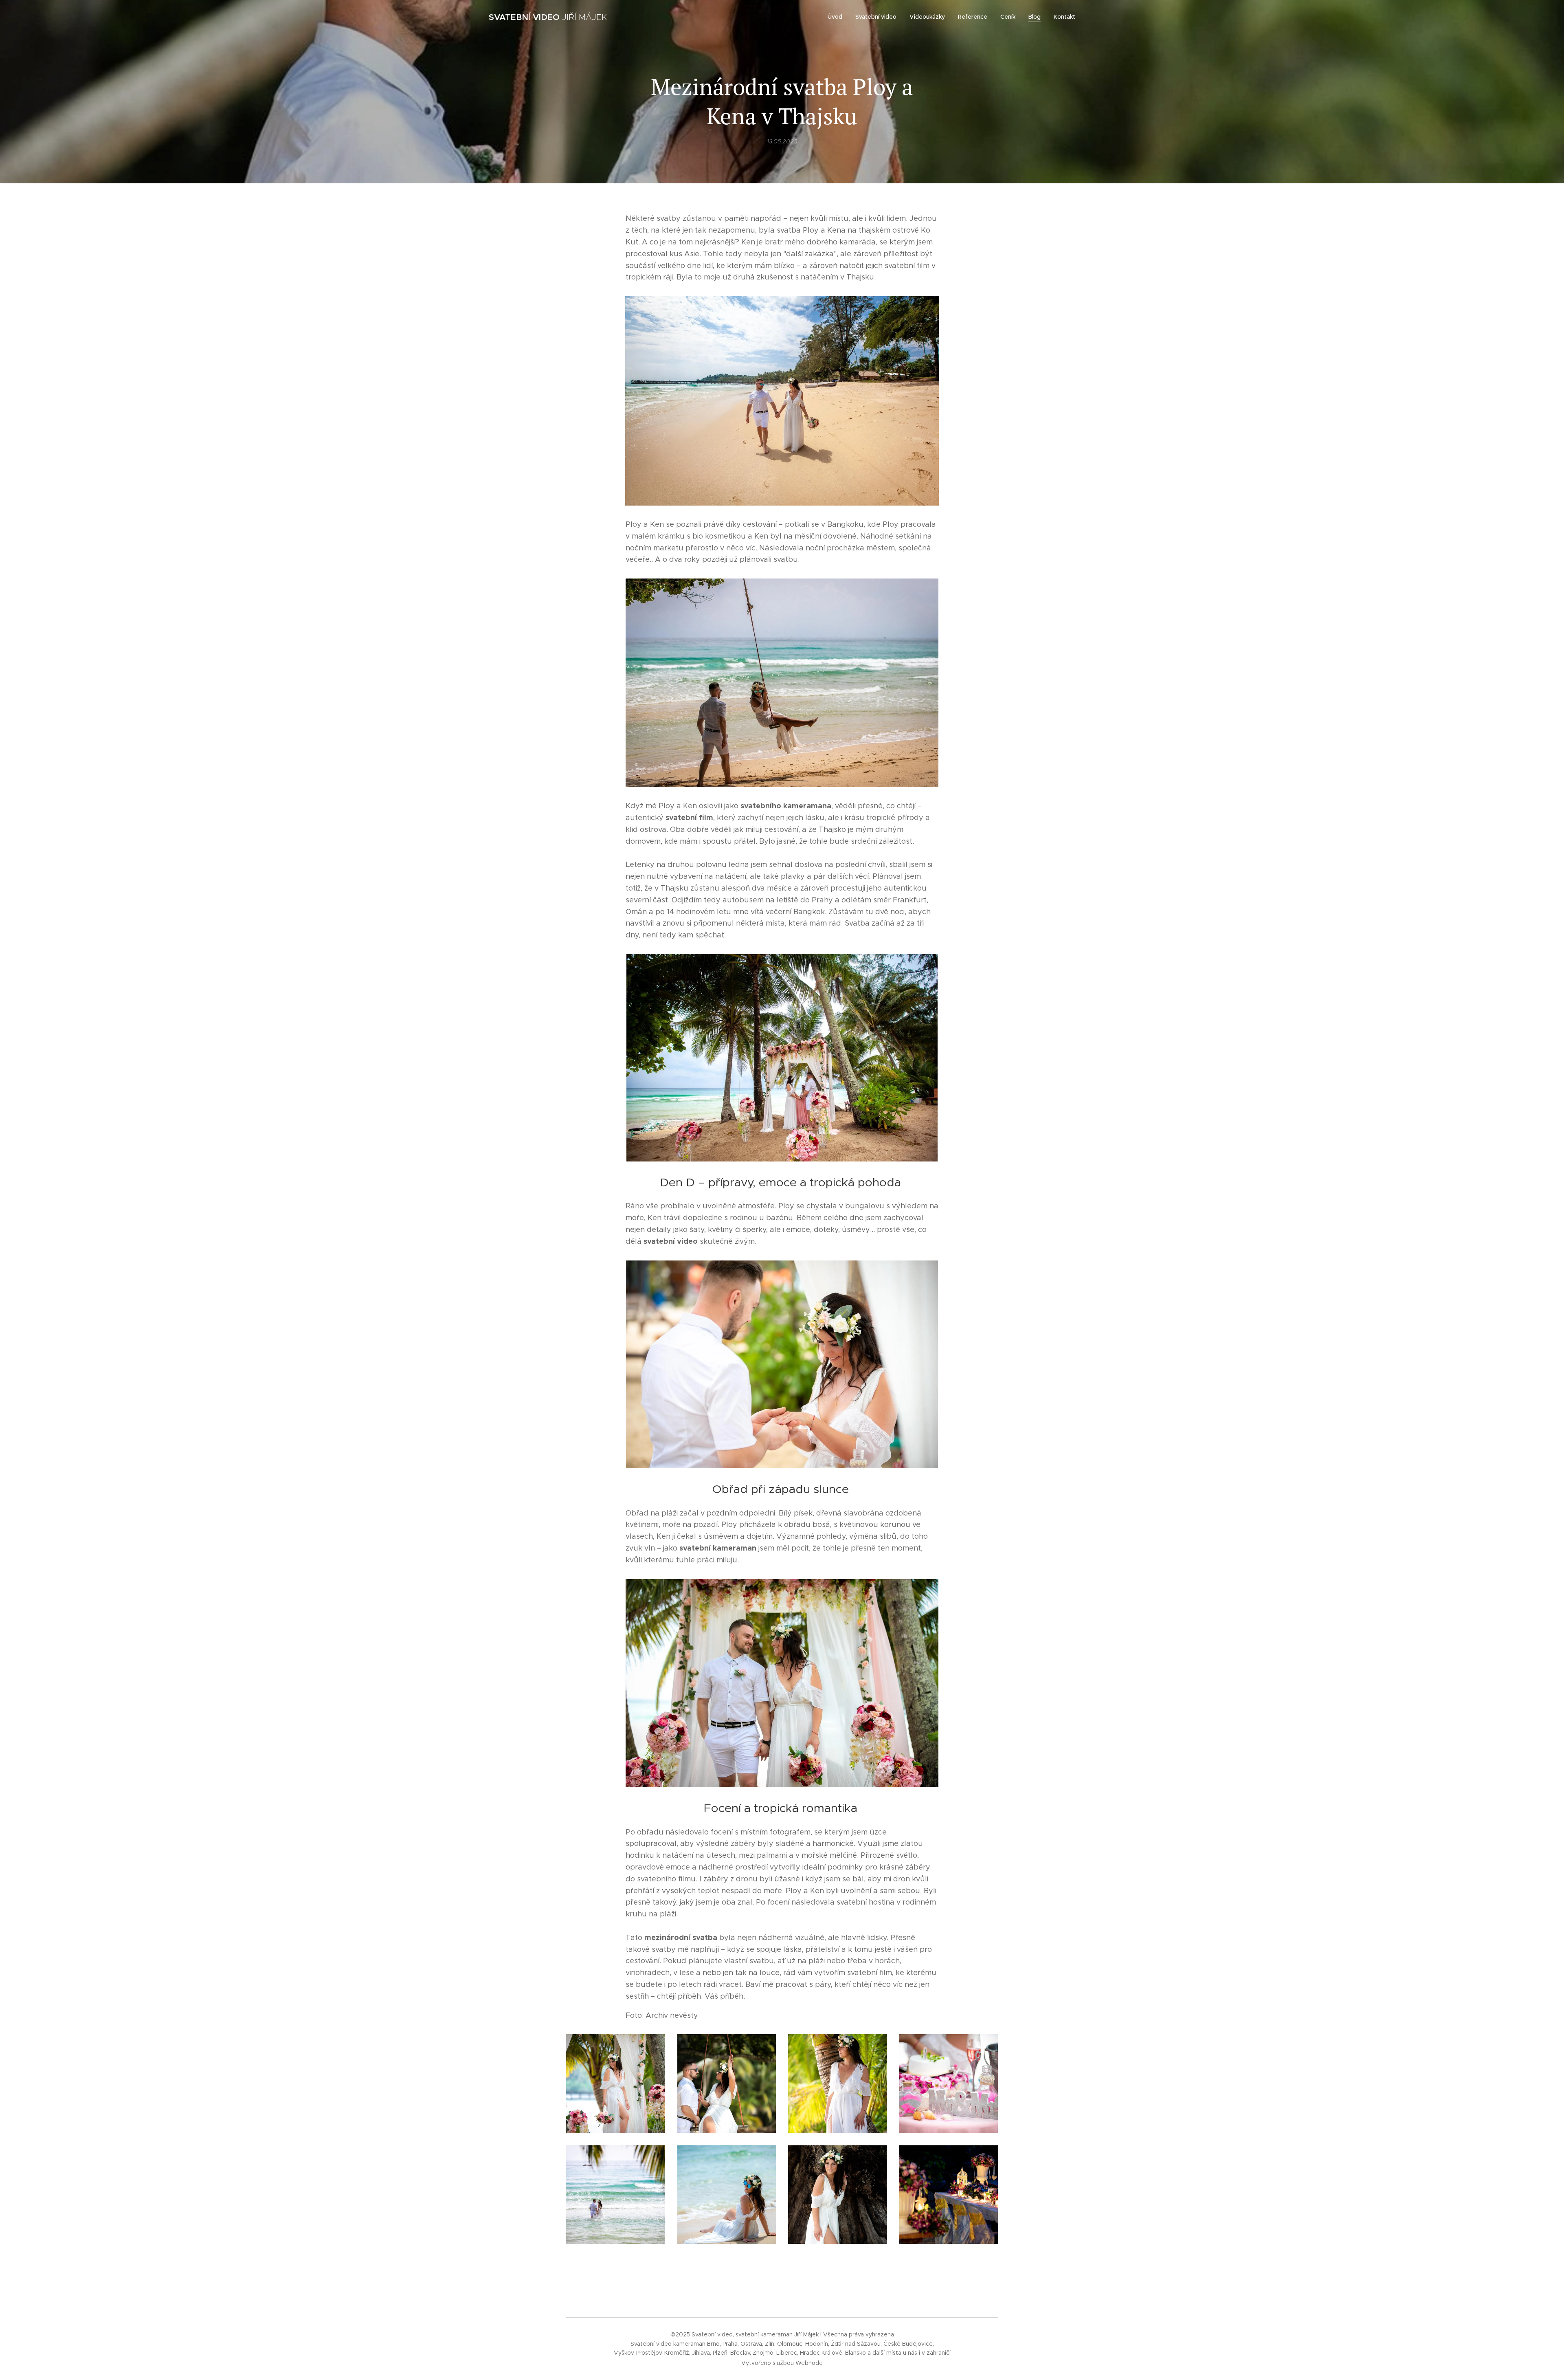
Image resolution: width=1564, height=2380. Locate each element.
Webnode (809, 2363)
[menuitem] (837, 17)
